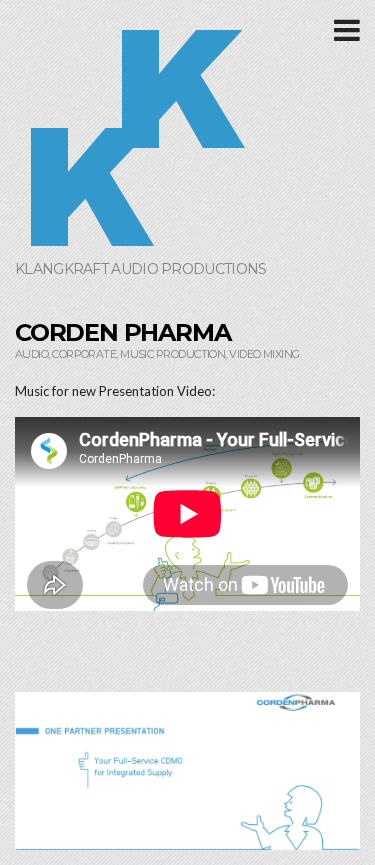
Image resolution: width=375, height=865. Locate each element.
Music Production (172, 354)
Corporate (84, 354)
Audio (31, 354)
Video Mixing (264, 354)
